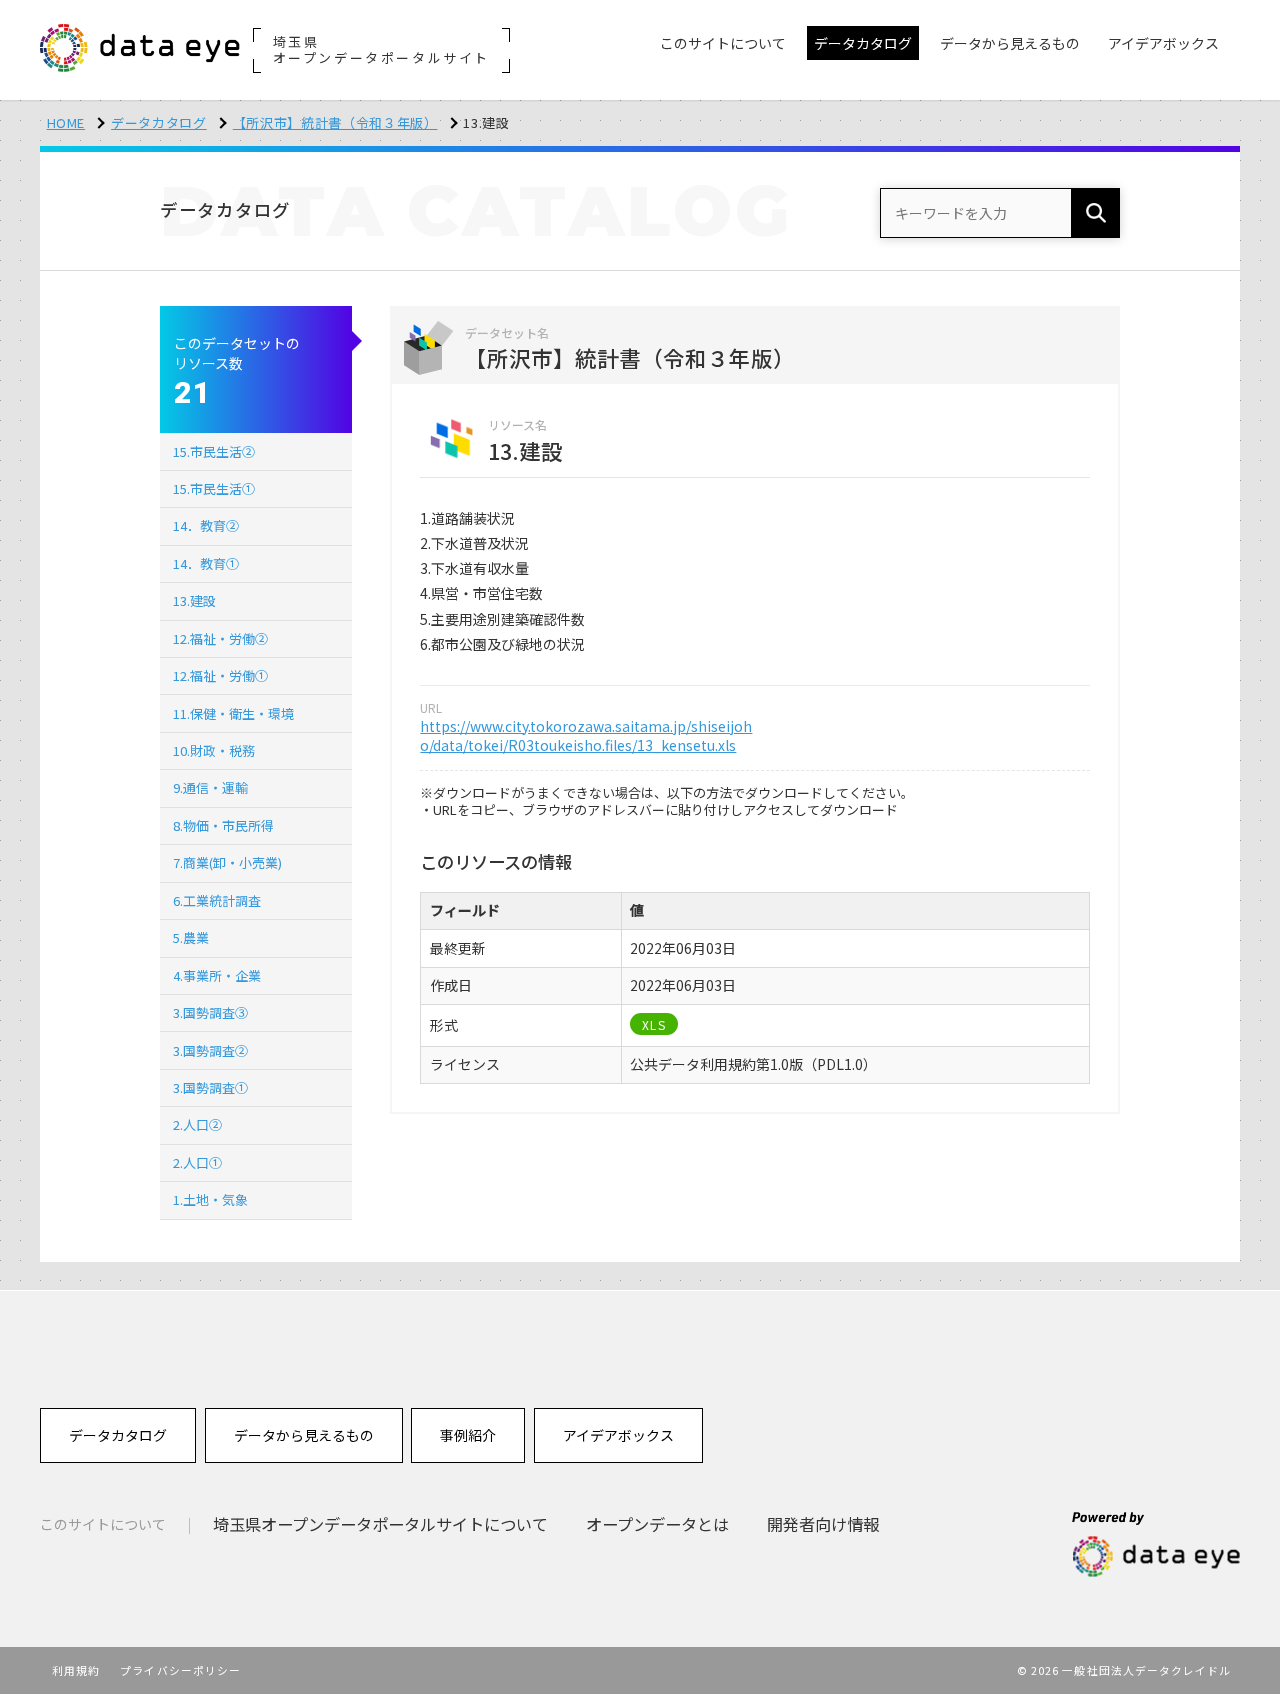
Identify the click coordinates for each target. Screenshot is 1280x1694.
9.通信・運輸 (210, 787)
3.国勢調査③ (210, 1012)
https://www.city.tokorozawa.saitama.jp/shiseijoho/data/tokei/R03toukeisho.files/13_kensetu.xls (586, 736)
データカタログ (159, 122)
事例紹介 (468, 1435)
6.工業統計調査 (217, 900)
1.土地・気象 (210, 1199)
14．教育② (206, 525)
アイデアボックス (618, 1435)
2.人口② (197, 1124)
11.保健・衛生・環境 (233, 713)
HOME (66, 122)
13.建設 (194, 600)
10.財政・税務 (214, 750)
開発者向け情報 (823, 1524)
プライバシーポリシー (180, 1670)
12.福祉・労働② (220, 638)
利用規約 (76, 1670)
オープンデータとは (657, 1524)
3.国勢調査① (210, 1087)
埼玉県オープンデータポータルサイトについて (380, 1524)
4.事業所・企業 (217, 975)
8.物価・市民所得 (223, 825)
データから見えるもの (304, 1435)
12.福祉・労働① (220, 675)
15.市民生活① (214, 488)
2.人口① (197, 1162)
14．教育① (206, 563)
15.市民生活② (214, 451)
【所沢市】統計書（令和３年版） (335, 122)
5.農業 (191, 937)
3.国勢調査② (210, 1050)
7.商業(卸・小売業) (227, 862)
